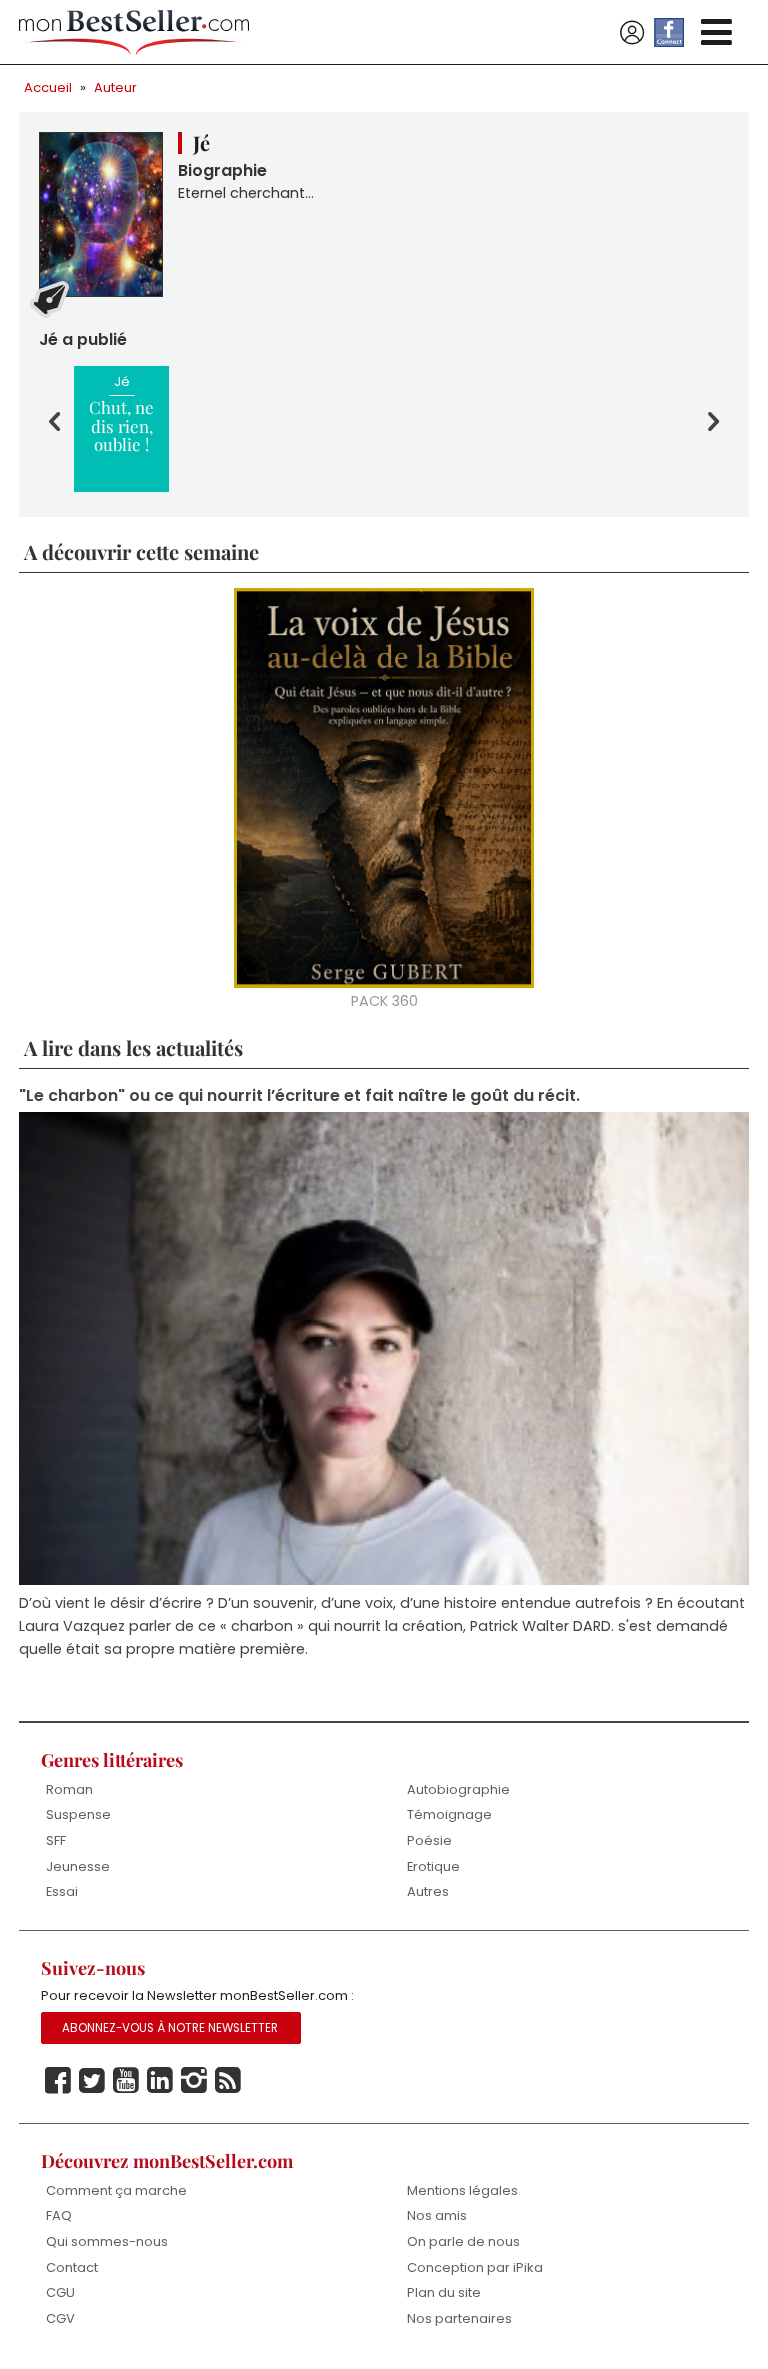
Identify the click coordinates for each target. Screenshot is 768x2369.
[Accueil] (134, 32)
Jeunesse (78, 1866)
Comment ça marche (116, 2190)
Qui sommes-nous (107, 2241)
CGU (60, 2292)
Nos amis (437, 2215)
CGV (60, 2318)
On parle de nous (463, 2241)
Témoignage (449, 1814)
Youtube (126, 2081)
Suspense (78, 1814)
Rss (228, 2081)
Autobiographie (458, 1789)
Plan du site (444, 2292)
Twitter (92, 2081)
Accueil (48, 87)
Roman (69, 1789)
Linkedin (160, 2081)
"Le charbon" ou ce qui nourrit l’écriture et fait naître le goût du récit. (299, 1095)
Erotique (433, 1866)
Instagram (194, 2081)
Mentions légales (462, 2190)
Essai (62, 1891)
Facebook (58, 2081)
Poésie (429, 1840)
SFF (56, 1840)
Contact (72, 2267)
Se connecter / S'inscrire (632, 33)
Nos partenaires (459, 2318)
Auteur (115, 87)
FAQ (59, 2215)
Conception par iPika (475, 2267)
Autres (428, 1891)
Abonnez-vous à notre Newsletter (170, 2028)
